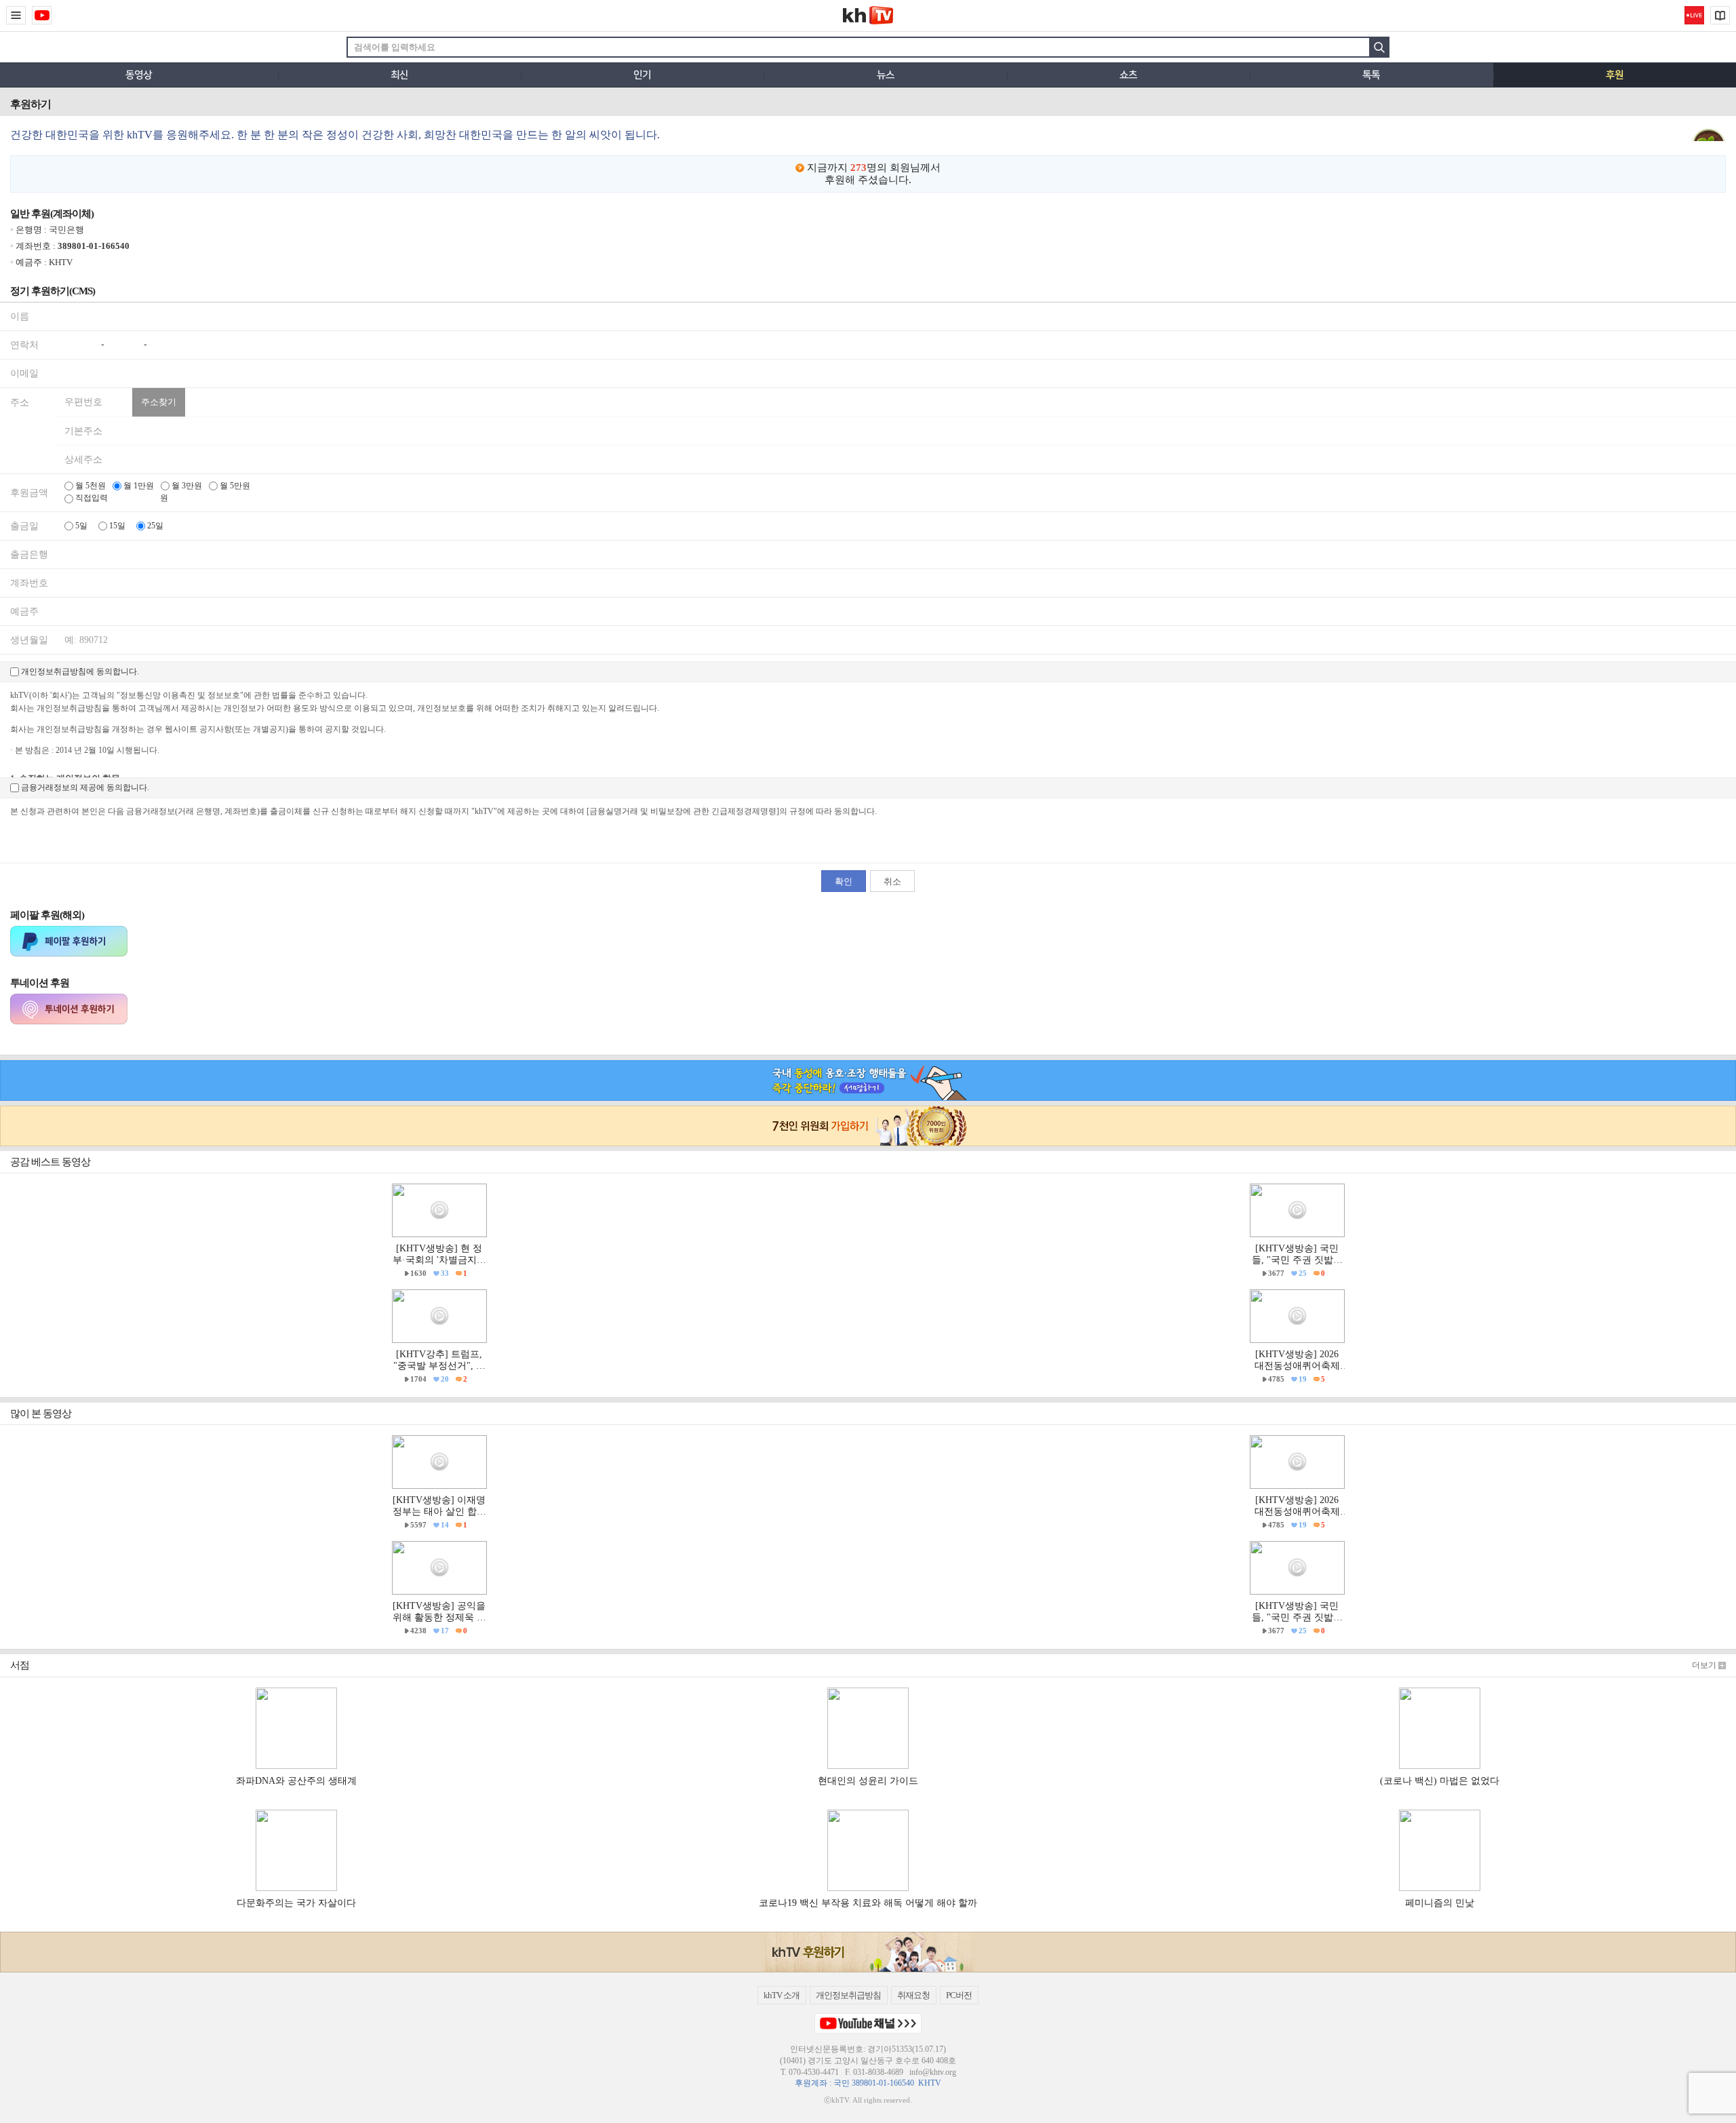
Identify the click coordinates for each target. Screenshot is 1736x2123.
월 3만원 (186, 486)
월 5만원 (234, 486)
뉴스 (886, 75)
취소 (892, 881)
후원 (1615, 75)
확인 (844, 881)
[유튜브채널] (42, 15)
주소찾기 (159, 402)
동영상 (139, 75)
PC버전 (959, 1995)
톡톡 (1371, 75)
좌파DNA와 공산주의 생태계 (296, 1781)
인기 (642, 75)
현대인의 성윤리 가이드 (868, 1781)
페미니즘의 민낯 (1440, 1903)
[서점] (1720, 15)
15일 (116, 526)
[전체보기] (16, 15)
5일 (80, 526)
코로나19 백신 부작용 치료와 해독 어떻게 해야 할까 (868, 1903)
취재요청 (913, 1995)
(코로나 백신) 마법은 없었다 (1440, 1781)
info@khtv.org (933, 2072)
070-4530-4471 (814, 2072)
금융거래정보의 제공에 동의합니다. (84, 787)
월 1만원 (138, 486)
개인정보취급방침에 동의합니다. (79, 671)
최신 (399, 75)
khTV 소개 (782, 1995)
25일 (154, 526)
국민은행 (66, 230)
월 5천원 (90, 486)
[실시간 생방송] (1694, 15)
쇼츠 (1128, 75)
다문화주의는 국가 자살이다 (296, 1903)
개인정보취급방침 (848, 1995)
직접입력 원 (121, 498)
